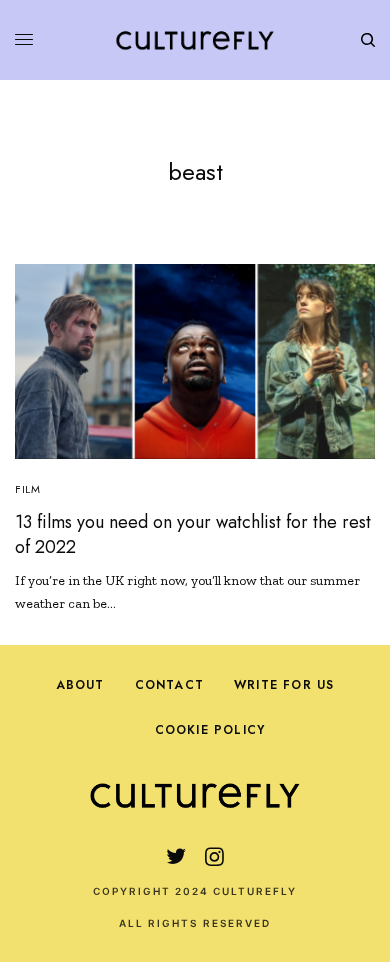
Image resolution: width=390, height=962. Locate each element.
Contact (169, 685)
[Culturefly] (195, 40)
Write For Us (284, 685)
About (80, 685)
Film (27, 489)
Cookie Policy (210, 730)
